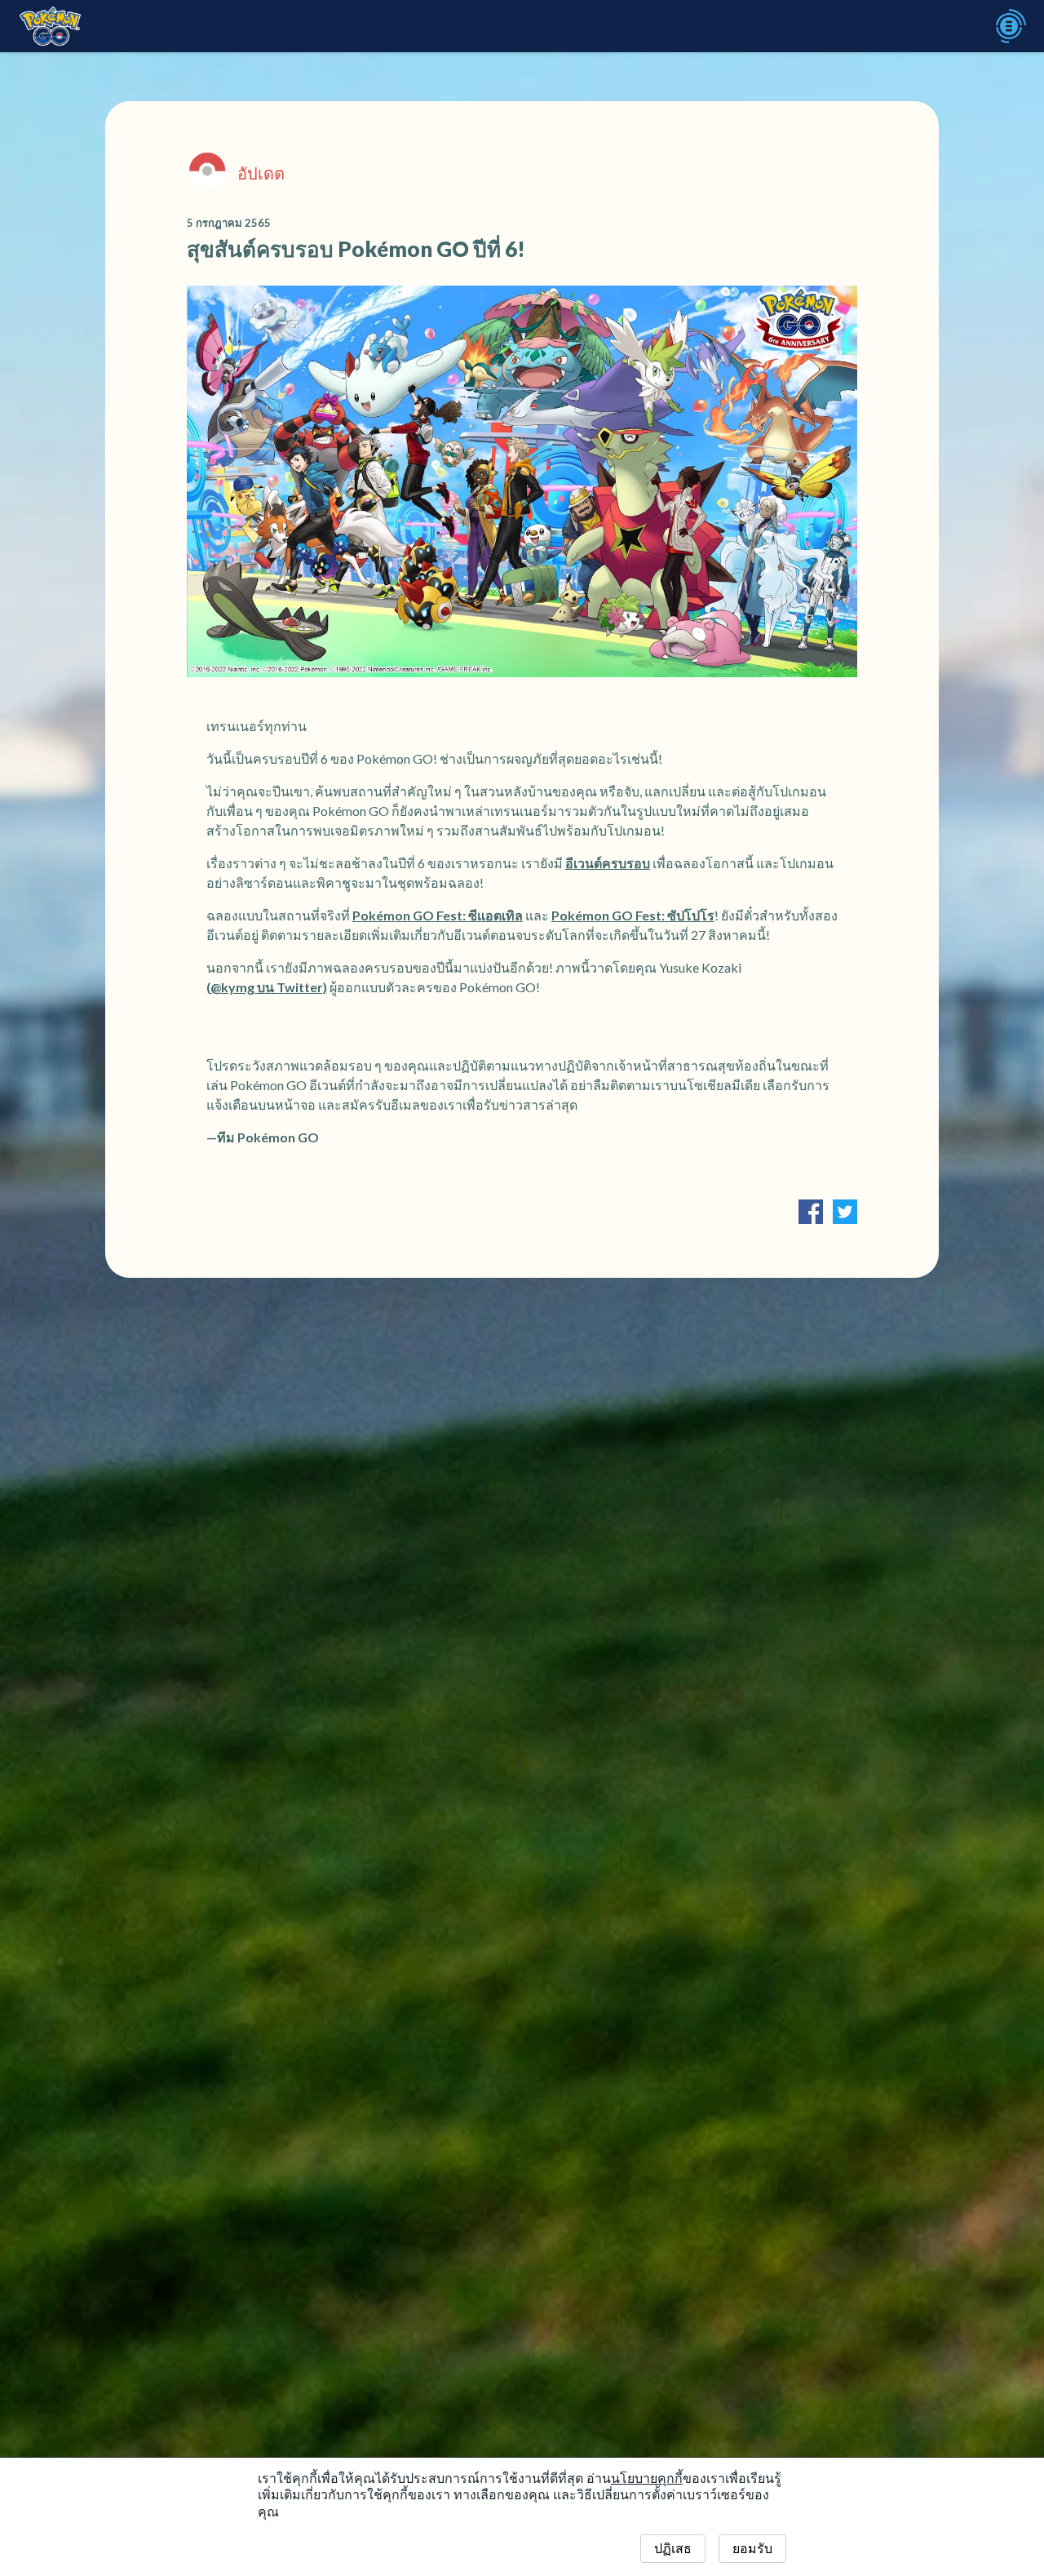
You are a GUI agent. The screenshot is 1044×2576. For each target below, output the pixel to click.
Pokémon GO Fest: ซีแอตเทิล (438, 915)
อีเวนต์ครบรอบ (608, 863)
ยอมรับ (752, 2549)
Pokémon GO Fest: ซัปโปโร (633, 915)
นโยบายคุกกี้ (647, 2478)
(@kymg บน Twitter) (267, 987)
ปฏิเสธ (673, 2549)
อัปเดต (261, 173)
